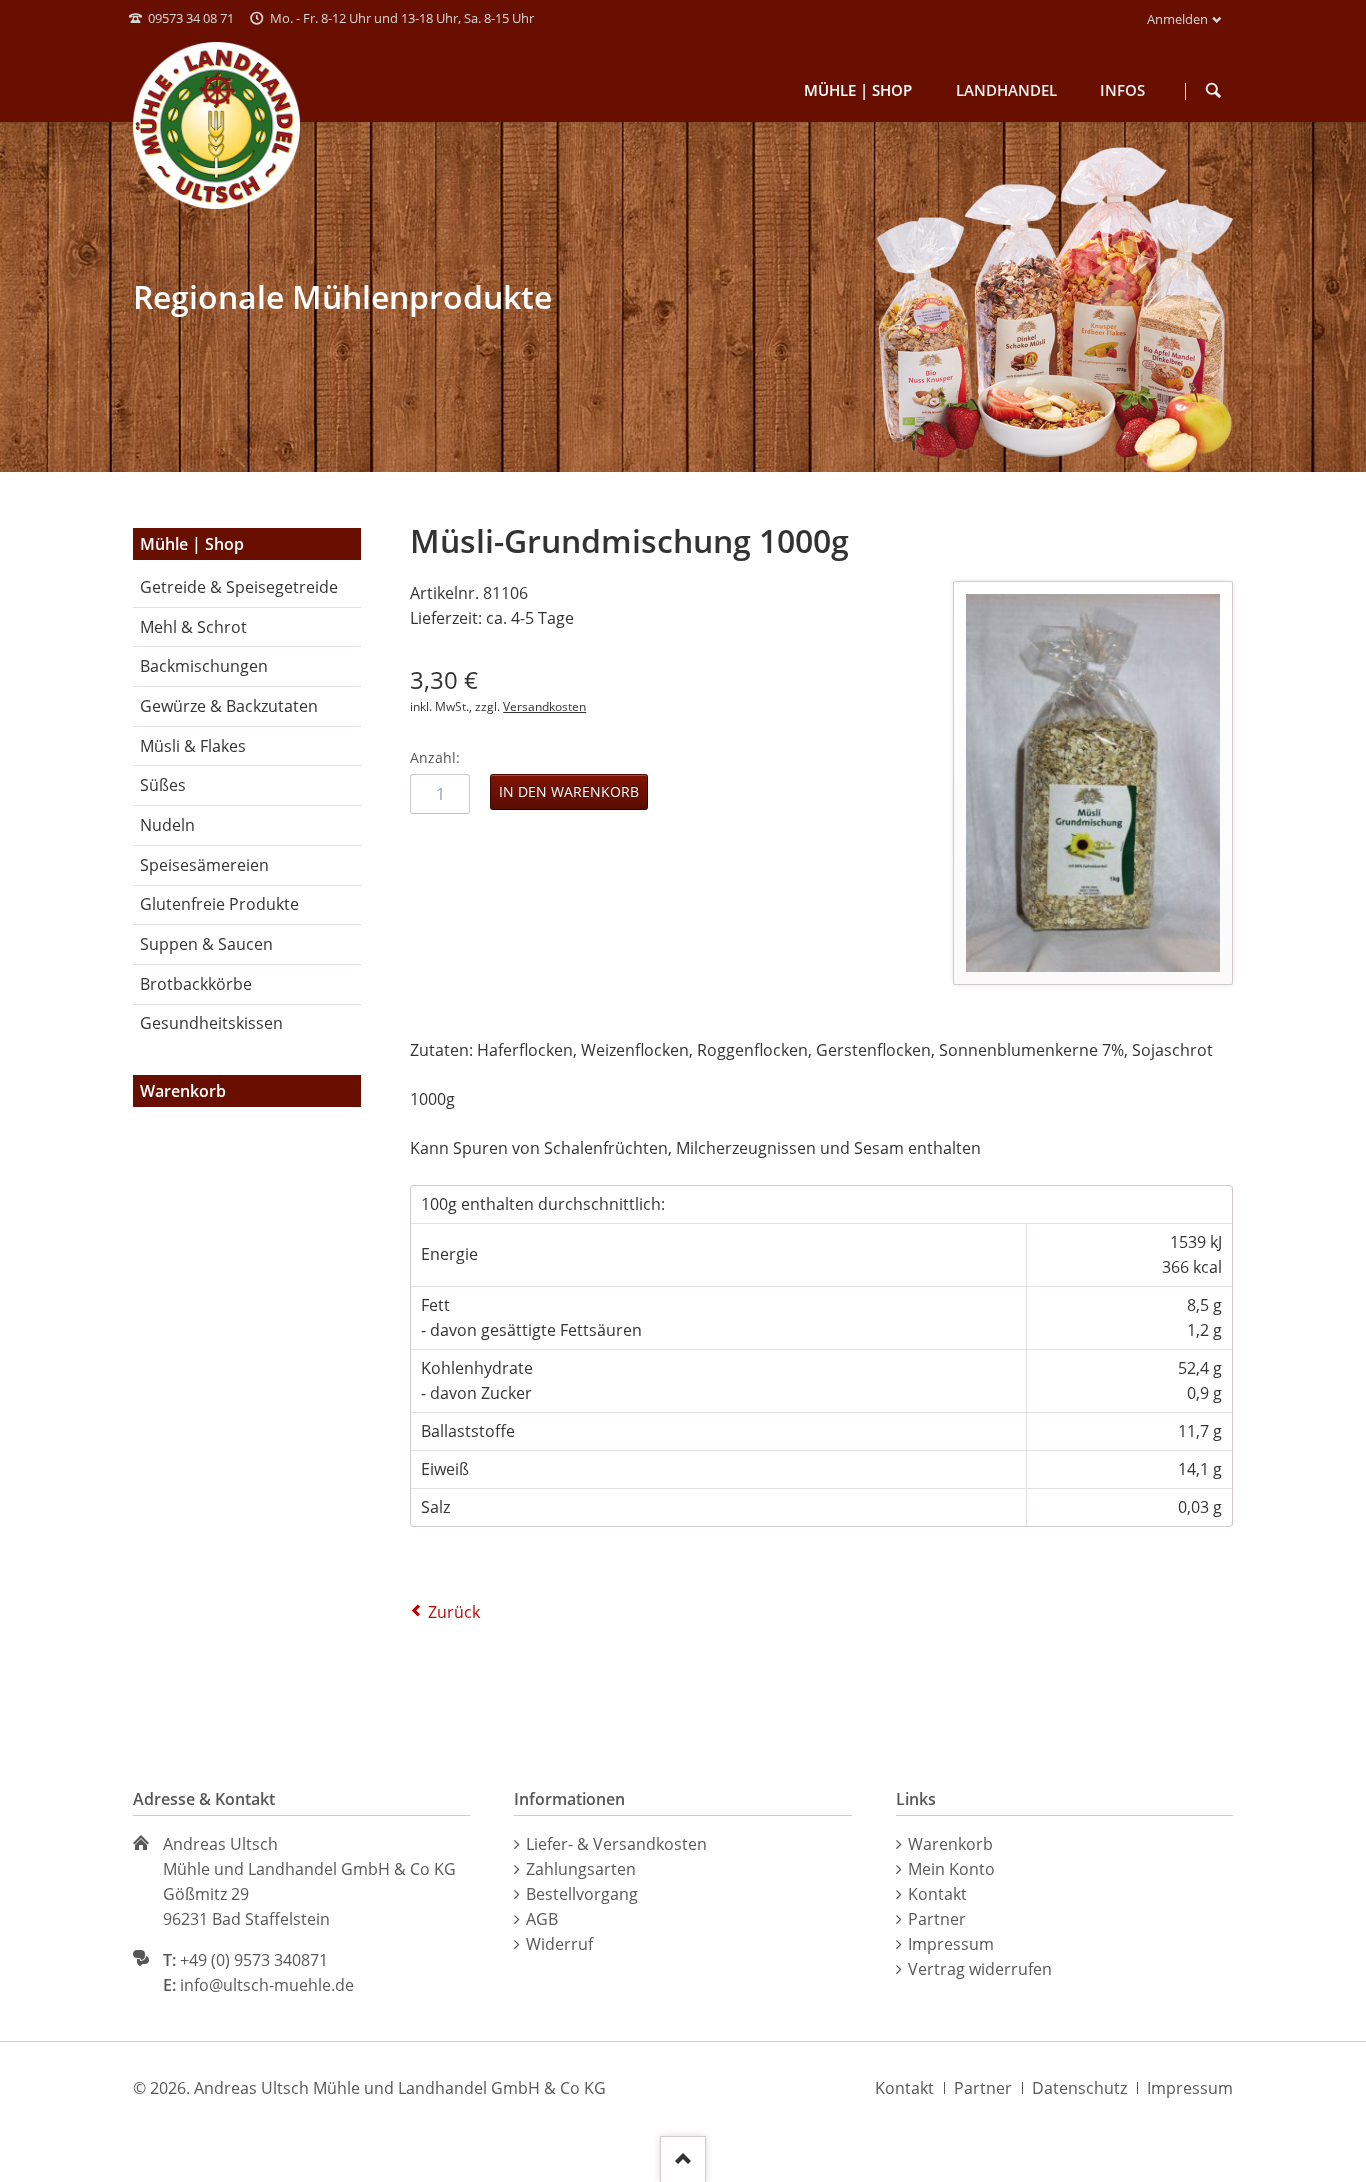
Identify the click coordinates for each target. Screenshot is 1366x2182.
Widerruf (559, 1944)
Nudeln (167, 825)
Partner (937, 1919)
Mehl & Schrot (193, 627)
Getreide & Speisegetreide (239, 587)
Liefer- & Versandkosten (616, 1844)
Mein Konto (951, 1869)
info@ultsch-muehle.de (267, 1985)
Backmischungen (204, 666)
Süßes (163, 785)
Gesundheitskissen (211, 1023)
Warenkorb (950, 1844)
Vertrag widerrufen (980, 1969)
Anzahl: (435, 757)
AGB (542, 1919)
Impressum (951, 1944)
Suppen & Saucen (206, 944)
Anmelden (1177, 19)
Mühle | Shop (192, 544)
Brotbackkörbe (196, 984)
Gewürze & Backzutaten (229, 706)
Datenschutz (1079, 2088)
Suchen (1214, 90)
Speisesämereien (204, 865)
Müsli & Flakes (193, 746)
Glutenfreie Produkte (219, 904)
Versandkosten (544, 706)
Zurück (454, 1612)
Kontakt (937, 1894)
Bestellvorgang (582, 1894)
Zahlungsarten (581, 1869)
